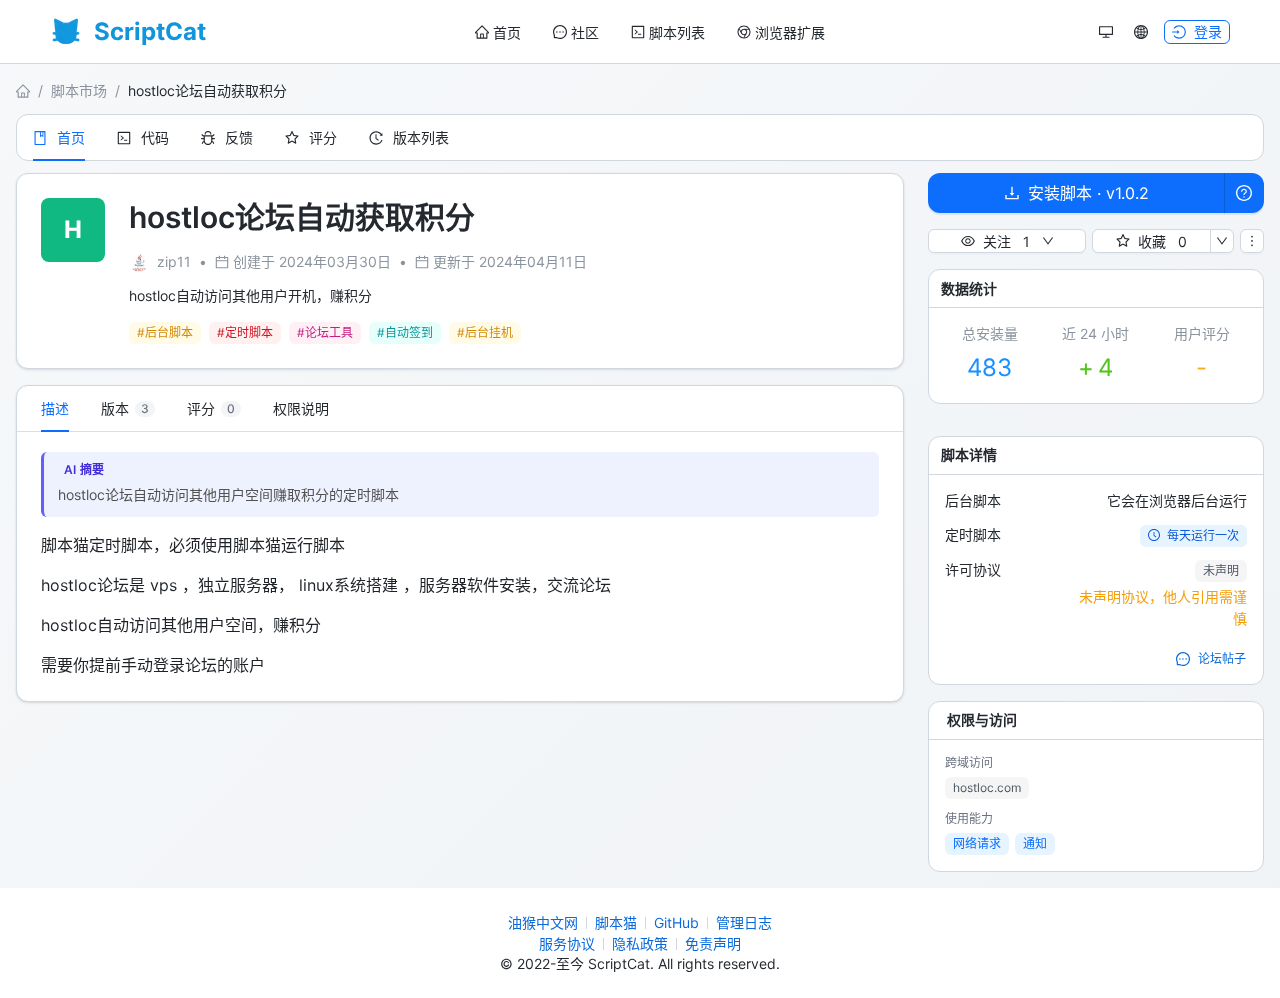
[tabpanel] (460, 566)
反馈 (239, 137)
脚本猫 (616, 922)
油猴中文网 (543, 922)
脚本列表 (677, 32)
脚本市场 (79, 90)
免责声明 (713, 943)
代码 (155, 137)
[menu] (650, 32)
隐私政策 (640, 943)
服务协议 (567, 943)
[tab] (128, 409)
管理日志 (744, 922)
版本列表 (421, 137)
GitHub (676, 922)
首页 (507, 32)
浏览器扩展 (790, 32)
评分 (323, 137)
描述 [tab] (55, 408)
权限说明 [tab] (301, 408)
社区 (585, 32)
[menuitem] (498, 33)
